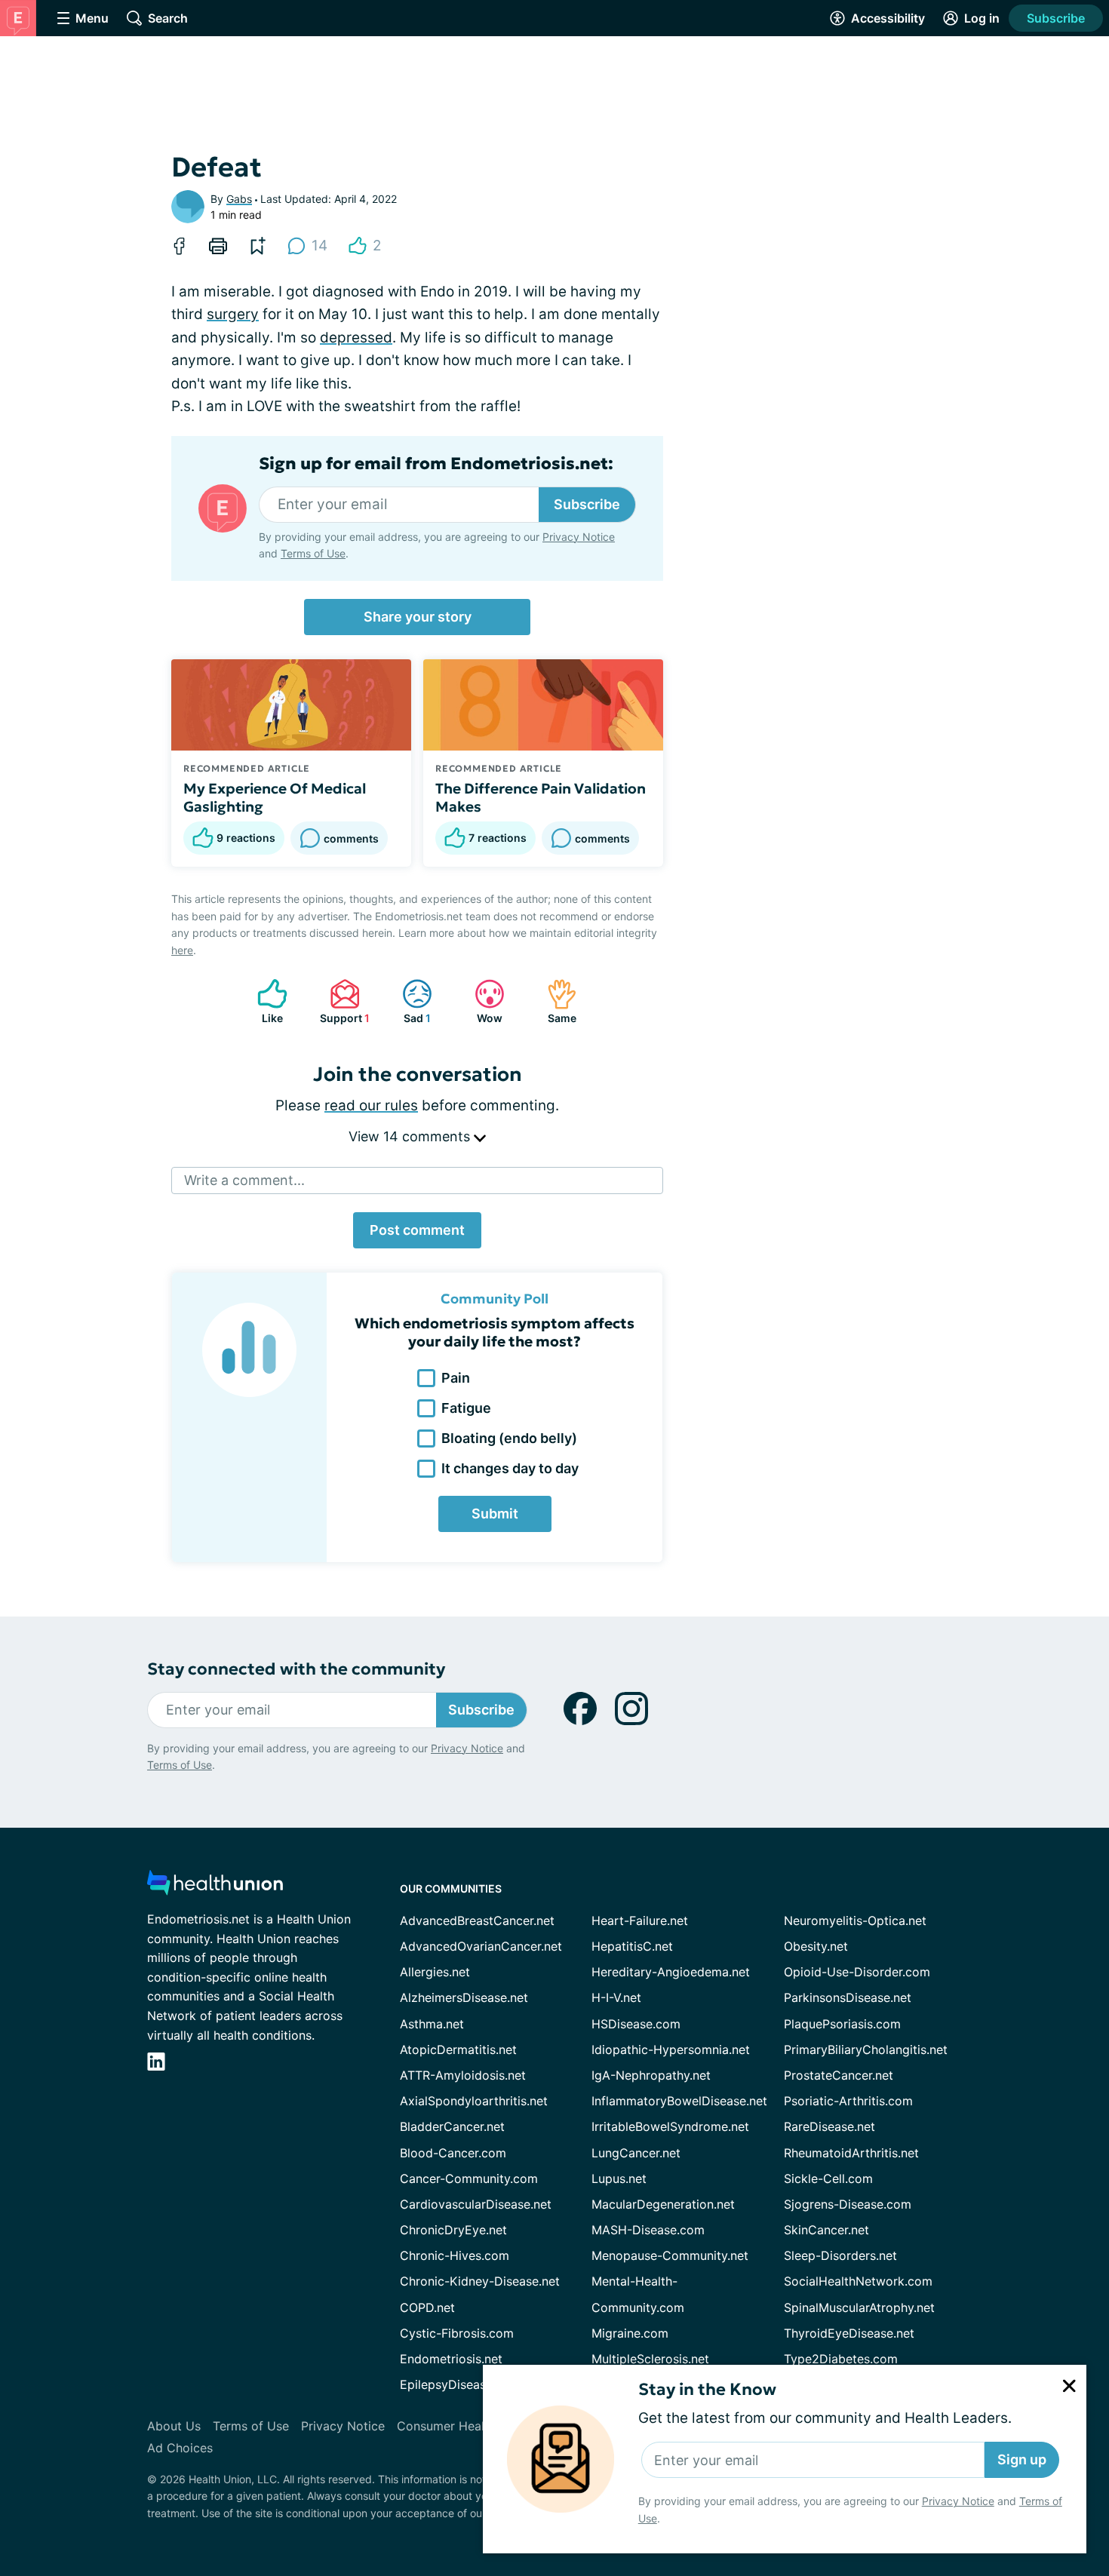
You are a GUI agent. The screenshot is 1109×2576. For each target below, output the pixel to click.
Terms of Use (313, 553)
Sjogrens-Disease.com (848, 2204)
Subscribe (1056, 18)
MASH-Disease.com (648, 2230)
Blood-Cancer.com (453, 2153)
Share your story (418, 617)
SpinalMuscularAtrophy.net (859, 2307)
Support (342, 1001)
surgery (233, 314)
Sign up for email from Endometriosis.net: (436, 464)
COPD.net (427, 2307)
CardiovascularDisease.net (476, 2204)
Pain (456, 1378)
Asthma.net (432, 2024)
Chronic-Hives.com (455, 2255)
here (182, 950)
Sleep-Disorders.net (840, 2255)
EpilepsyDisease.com (460, 2384)
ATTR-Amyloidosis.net (463, 2075)
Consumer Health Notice (467, 2426)
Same (554, 1001)
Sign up (1022, 2459)
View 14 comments (411, 1136)
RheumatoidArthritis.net (851, 2153)
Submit (495, 1514)
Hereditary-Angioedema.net (671, 1972)
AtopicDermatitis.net (458, 2049)
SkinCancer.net (826, 2230)
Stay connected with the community (296, 1669)
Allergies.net (435, 1972)
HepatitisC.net (632, 1946)
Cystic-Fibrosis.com (457, 2333)
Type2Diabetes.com (841, 2359)
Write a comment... (244, 1180)
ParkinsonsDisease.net (848, 1997)
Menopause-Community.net (670, 2255)
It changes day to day (510, 1468)
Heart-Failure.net (640, 1920)
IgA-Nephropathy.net (651, 2075)
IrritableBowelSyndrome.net (670, 2126)
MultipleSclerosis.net (650, 2359)
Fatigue (466, 1408)
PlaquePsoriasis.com (842, 2024)
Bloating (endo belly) (509, 1438)
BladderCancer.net (452, 2126)
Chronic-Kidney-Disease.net (480, 2281)
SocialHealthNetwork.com (858, 2281)
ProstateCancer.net (839, 2075)
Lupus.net (619, 2178)
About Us (174, 2426)
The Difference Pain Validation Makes (541, 797)
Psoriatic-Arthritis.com (848, 2101)
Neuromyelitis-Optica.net (855, 1920)
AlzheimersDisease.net (464, 1997)
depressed (356, 338)
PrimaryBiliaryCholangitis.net (866, 2049)
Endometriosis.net (451, 2359)
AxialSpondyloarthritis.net (474, 2101)
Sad (409, 1001)
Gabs (239, 199)
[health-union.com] (215, 1887)
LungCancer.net (636, 2153)
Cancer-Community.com (469, 2178)
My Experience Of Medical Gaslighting (275, 797)
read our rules (371, 1105)
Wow (481, 1001)
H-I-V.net (616, 1997)
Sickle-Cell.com (828, 2178)
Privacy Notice (958, 2501)
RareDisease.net (829, 2126)
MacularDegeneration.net (663, 2204)
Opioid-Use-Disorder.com (857, 1972)
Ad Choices (180, 2448)
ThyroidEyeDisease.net (849, 2333)
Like (263, 1001)
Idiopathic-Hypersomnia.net (671, 2049)
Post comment (417, 1230)
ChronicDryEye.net (453, 2230)
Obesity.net (816, 1946)
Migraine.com (630, 2333)
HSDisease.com (636, 2024)
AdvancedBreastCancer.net (477, 1920)
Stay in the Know (707, 2389)
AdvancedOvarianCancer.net (481, 1946)
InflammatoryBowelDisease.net (679, 2101)
